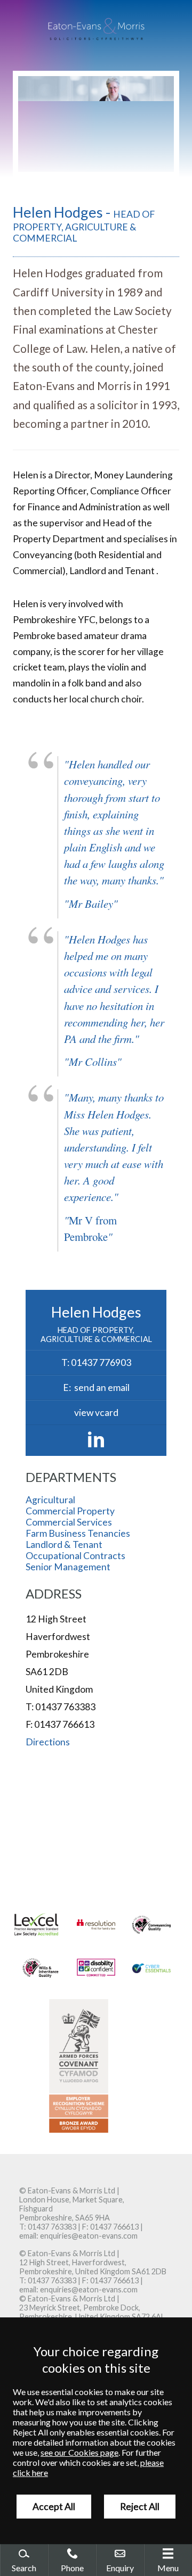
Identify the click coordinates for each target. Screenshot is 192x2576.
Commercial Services (69, 1522)
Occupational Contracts (75, 1556)
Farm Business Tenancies (78, 1533)
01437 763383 (52, 2227)
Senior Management (68, 1567)
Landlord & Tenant (64, 1544)
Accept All (54, 2507)
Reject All (140, 2507)
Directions (48, 1742)
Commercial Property (70, 1511)
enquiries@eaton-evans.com (89, 2236)
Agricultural (50, 1500)
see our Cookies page (79, 2452)
